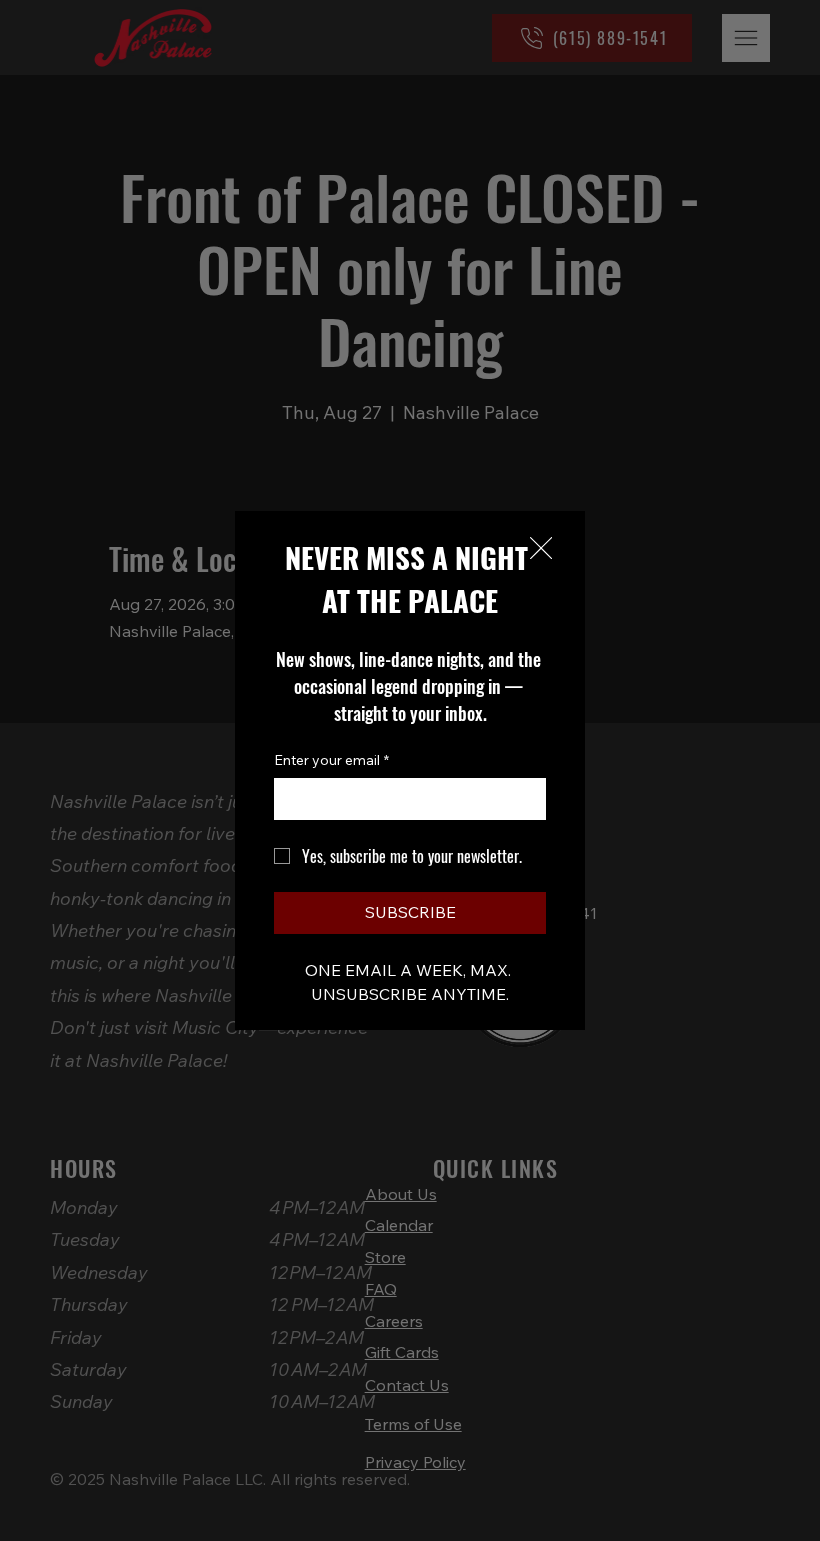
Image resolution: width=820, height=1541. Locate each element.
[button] (541, 549)
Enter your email (331, 760)
